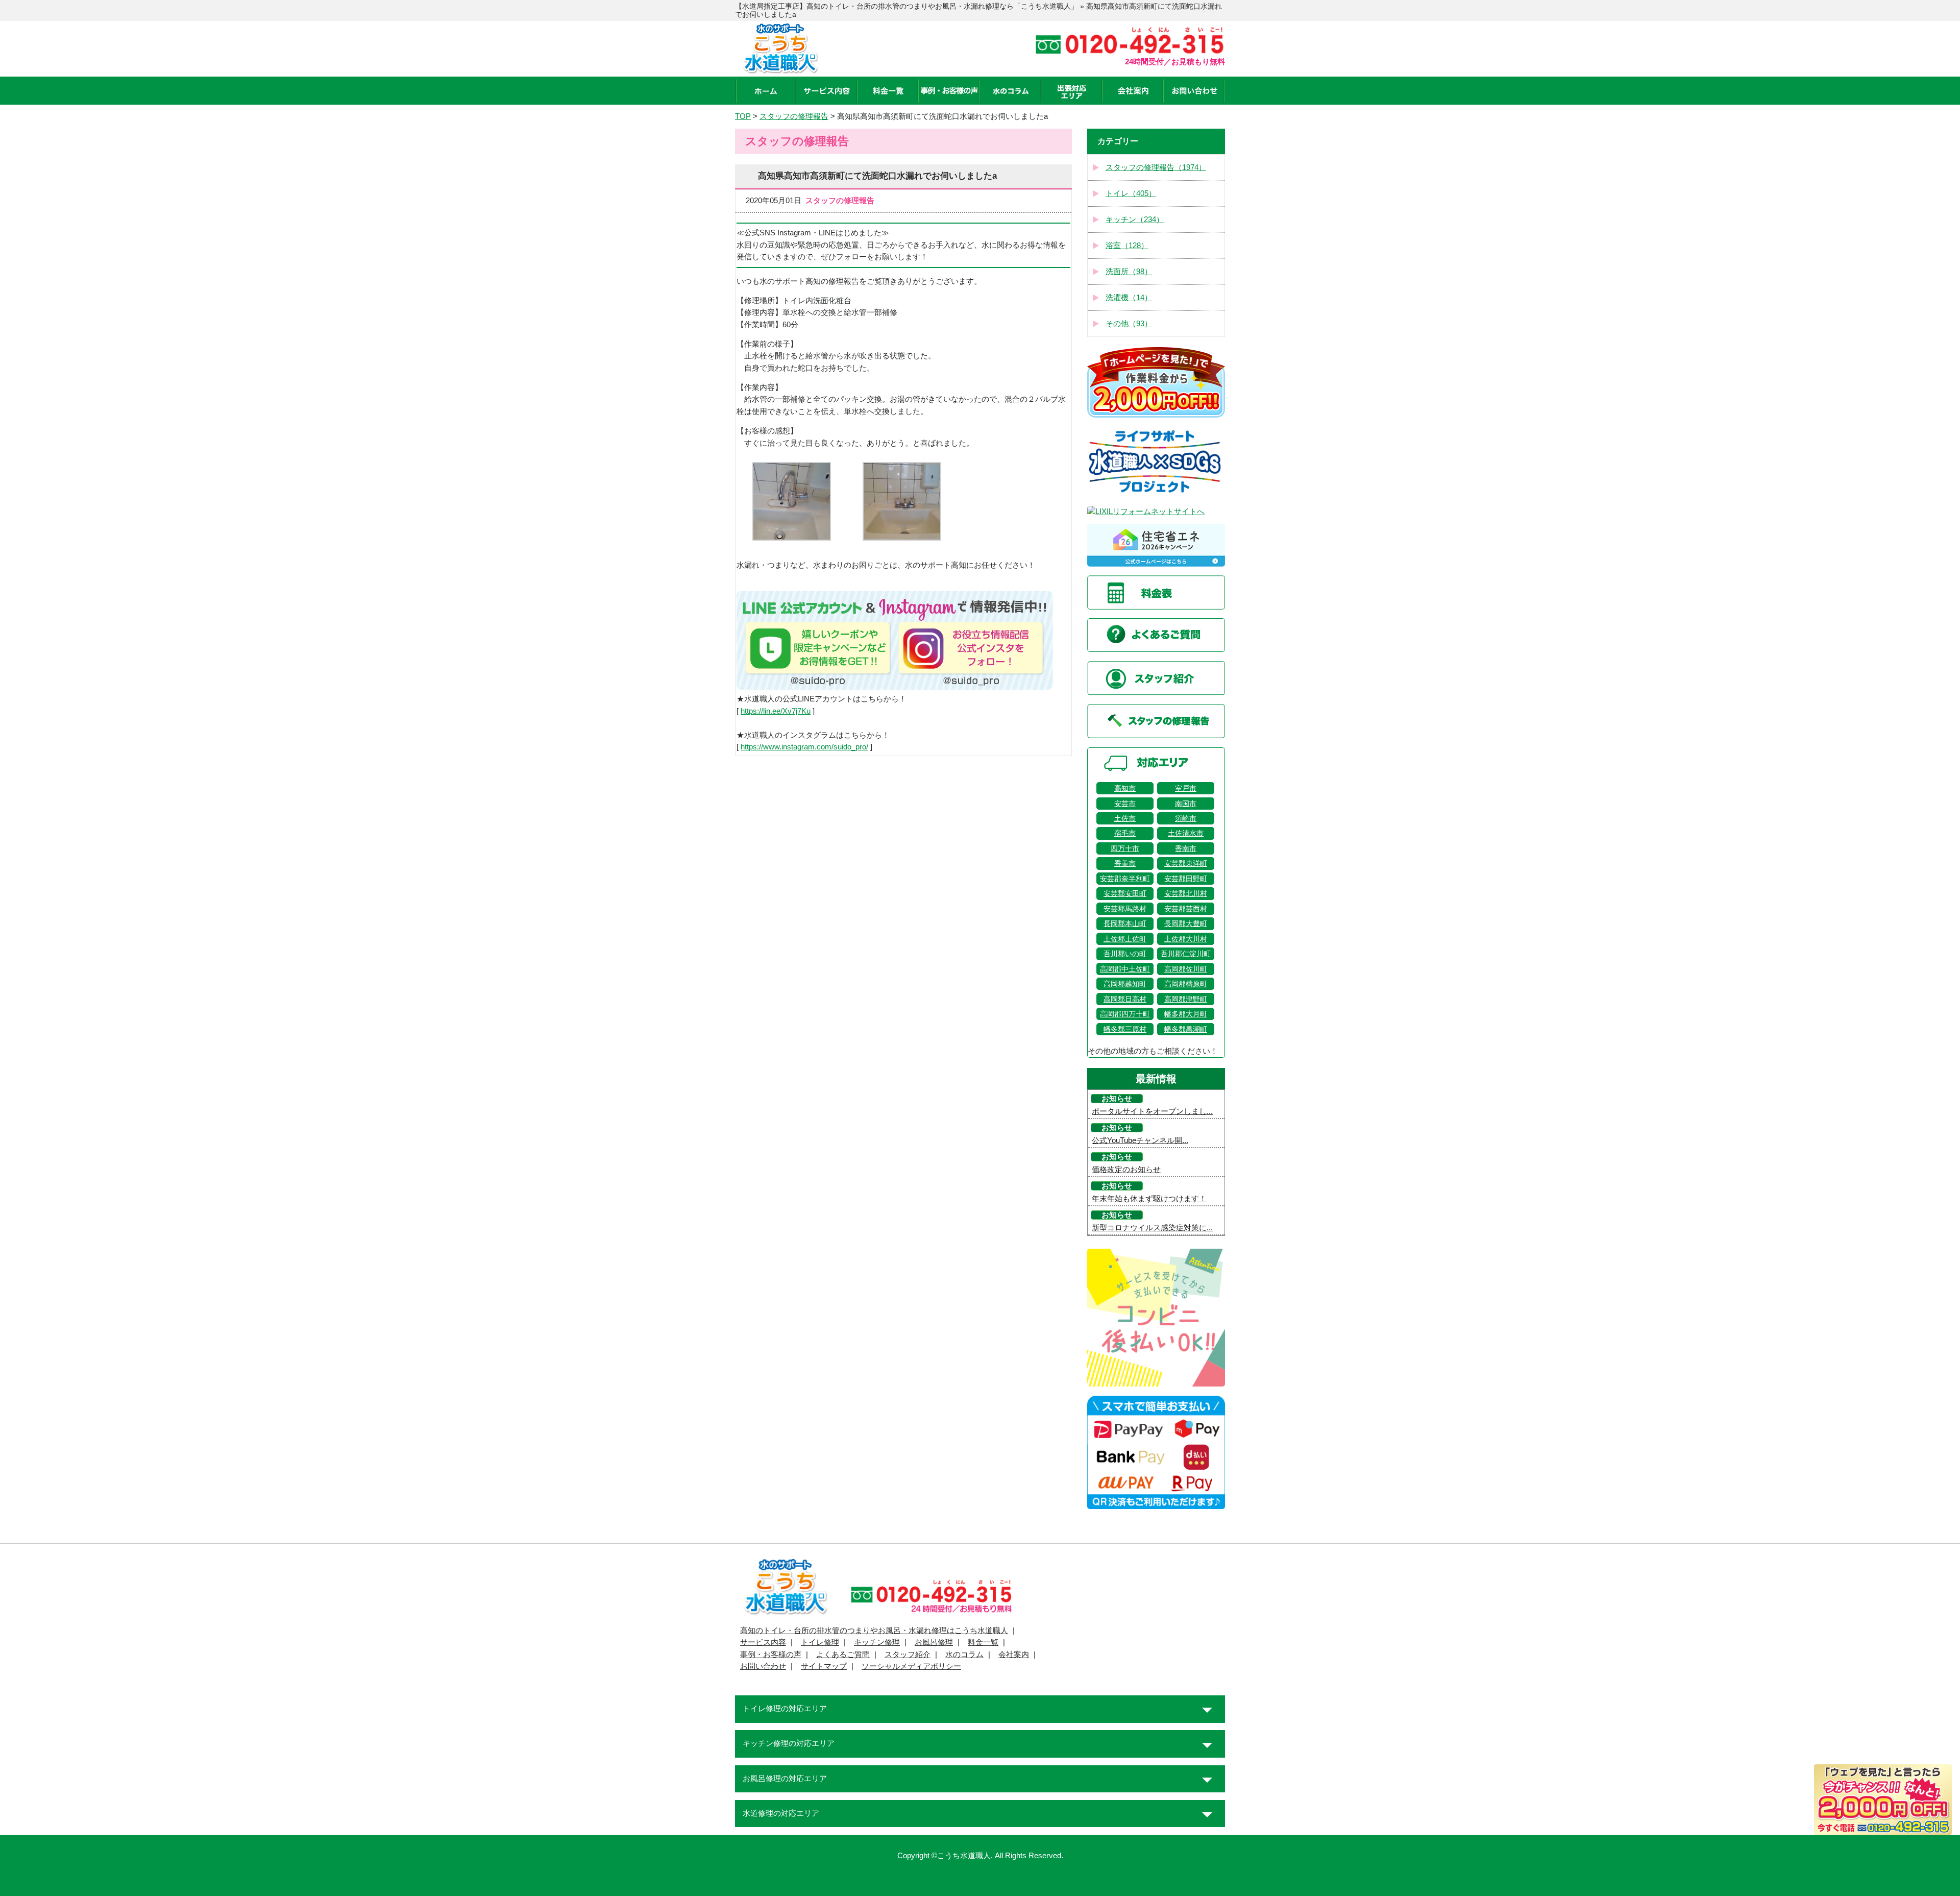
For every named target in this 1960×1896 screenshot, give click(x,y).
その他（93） (1129, 324)
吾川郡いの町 (1125, 954)
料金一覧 (983, 1642)
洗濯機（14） (1129, 298)
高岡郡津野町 (1186, 999)
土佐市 (1125, 818)
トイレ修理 (820, 1642)
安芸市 (1125, 804)
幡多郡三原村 (1125, 1029)
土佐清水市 (1186, 833)
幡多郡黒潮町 (1186, 1029)
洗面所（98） (1129, 272)
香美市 (1125, 863)
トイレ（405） (1131, 193)
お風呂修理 (934, 1642)
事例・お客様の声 (771, 1655)
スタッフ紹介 (908, 1655)
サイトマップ (824, 1666)
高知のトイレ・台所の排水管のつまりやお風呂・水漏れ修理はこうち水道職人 (874, 1631)
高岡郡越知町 (1125, 984)
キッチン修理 (877, 1642)
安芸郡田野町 (1186, 879)
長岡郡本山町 (1125, 923)
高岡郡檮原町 (1186, 984)
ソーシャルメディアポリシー (911, 1666)
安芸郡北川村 (1186, 893)
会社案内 (1014, 1655)
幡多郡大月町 (1186, 1014)
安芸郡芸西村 (1186, 909)
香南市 (1186, 848)
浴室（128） (1127, 246)
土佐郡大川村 (1186, 939)
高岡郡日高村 (1125, 999)
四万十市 (1125, 848)
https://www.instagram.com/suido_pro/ (804, 747)
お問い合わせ (763, 1666)
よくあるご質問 (843, 1655)
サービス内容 (763, 1642)
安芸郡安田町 (1125, 893)
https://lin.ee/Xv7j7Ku (776, 711)
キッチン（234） (1135, 220)
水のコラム (964, 1655)
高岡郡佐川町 (1186, 969)
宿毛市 (1125, 833)
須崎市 (1186, 818)
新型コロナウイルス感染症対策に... (1152, 1228)
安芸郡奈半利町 (1125, 879)
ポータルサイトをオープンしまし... (1152, 1111)
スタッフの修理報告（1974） (1156, 167)
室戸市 (1186, 788)
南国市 (1186, 804)
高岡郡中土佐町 (1125, 969)
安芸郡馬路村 (1125, 909)
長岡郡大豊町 (1186, 923)
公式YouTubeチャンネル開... (1140, 1140)
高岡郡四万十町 (1125, 1014)
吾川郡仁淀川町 (1186, 954)
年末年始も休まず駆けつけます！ (1149, 1199)
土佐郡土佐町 (1125, 939)
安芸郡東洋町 (1186, 863)
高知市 (1125, 788)
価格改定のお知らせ (1126, 1170)
